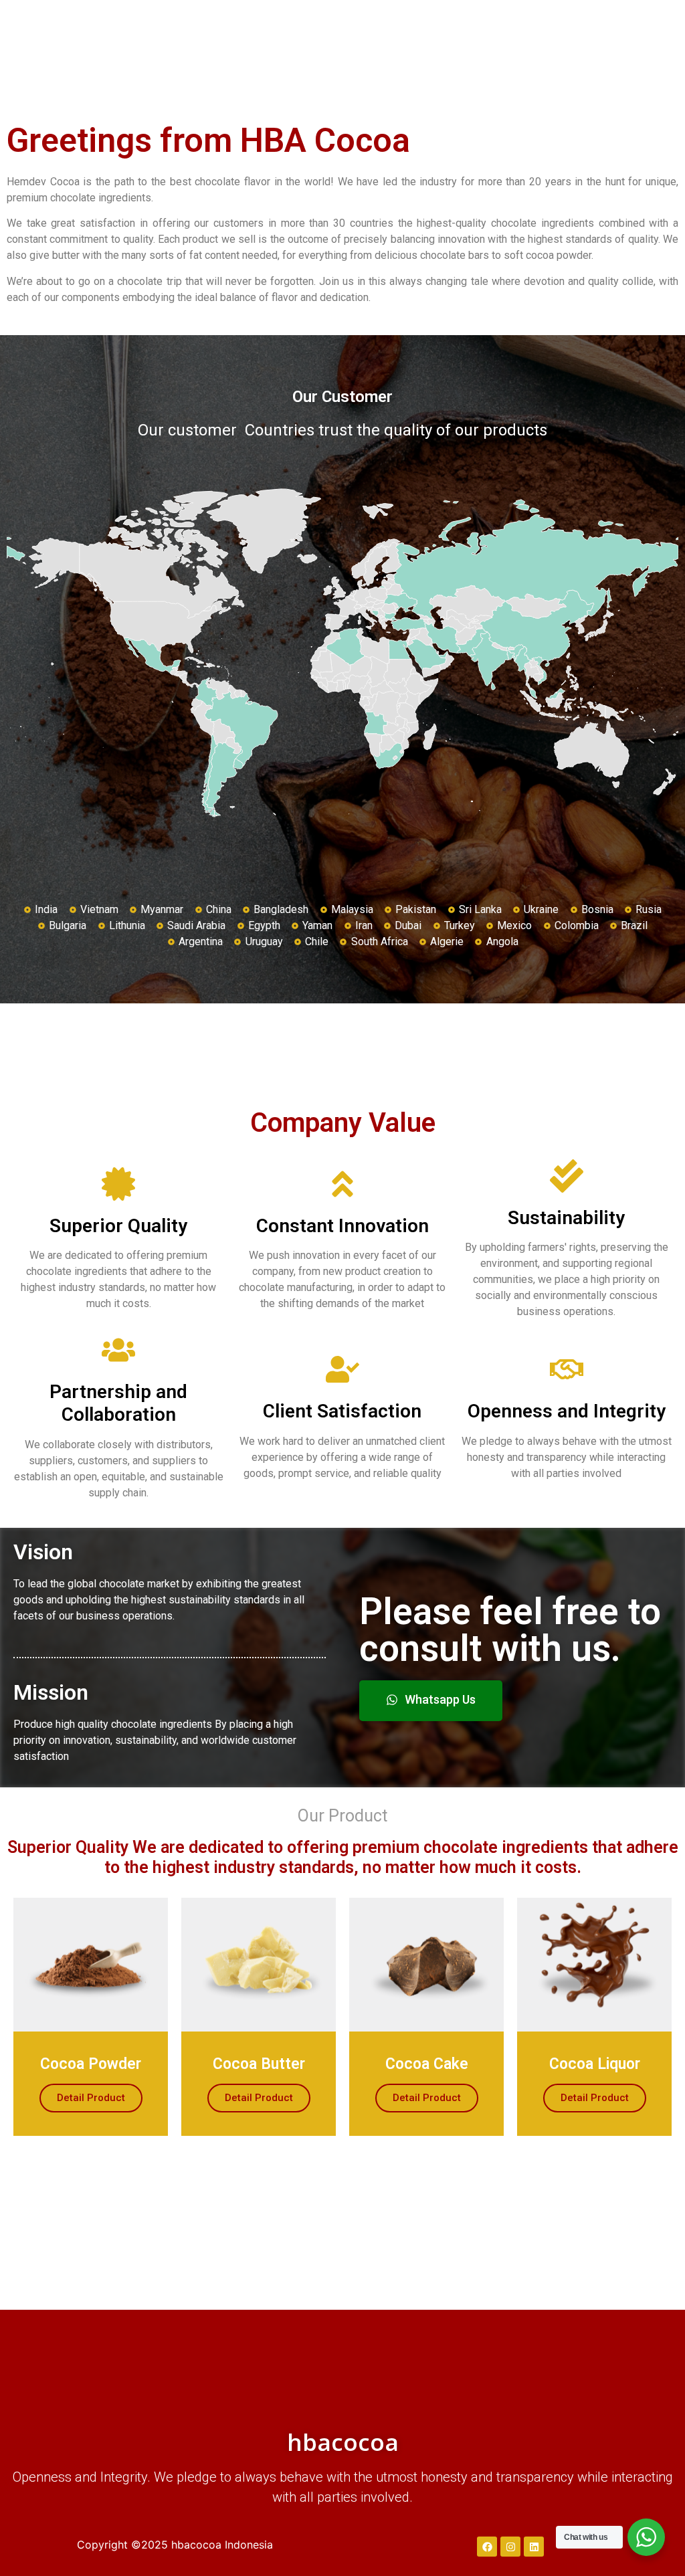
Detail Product (91, 2098)
